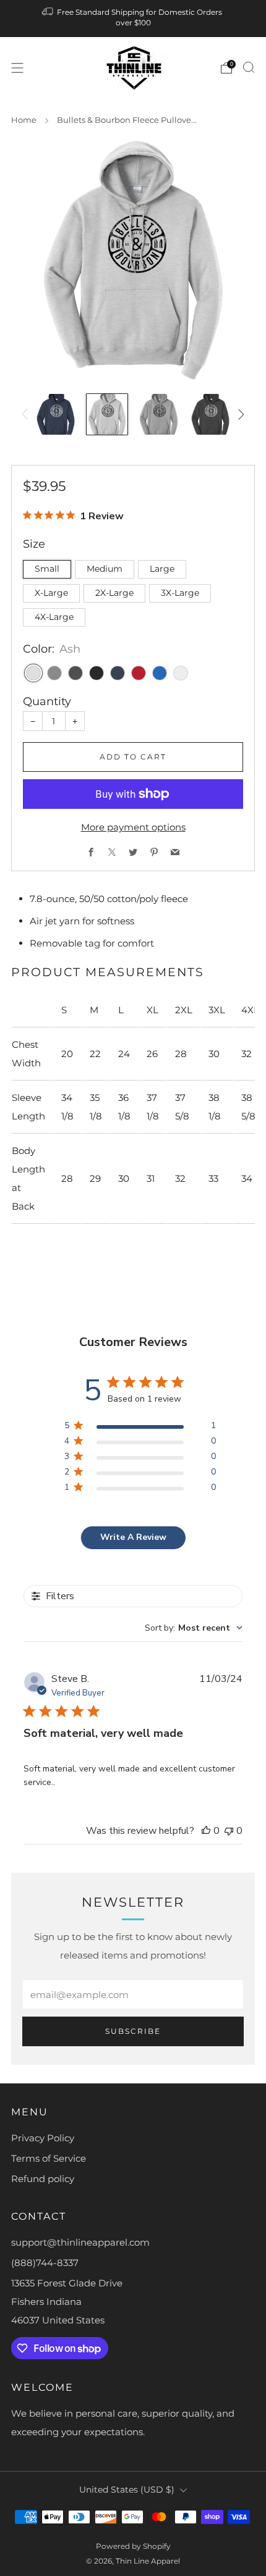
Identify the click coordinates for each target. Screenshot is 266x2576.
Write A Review (133, 1537)
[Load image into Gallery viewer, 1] (56, 414)
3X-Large (180, 593)
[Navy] (118, 673)
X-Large (51, 593)
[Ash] (33, 673)
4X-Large (54, 617)
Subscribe (133, 2031)
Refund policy (43, 2179)
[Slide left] (27, 414)
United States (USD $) (127, 2490)
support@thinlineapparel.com (80, 2242)
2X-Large (114, 593)
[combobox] (194, 1628)
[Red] (139, 673)
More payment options (133, 827)
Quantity (47, 701)
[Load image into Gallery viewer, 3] (158, 414)
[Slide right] (239, 414)
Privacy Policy (43, 2138)
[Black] (97, 673)
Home (24, 120)
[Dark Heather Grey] (75, 673)
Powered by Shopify (133, 2546)
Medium (105, 569)
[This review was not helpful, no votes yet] (229, 1831)
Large (162, 569)
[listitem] (133, 19)
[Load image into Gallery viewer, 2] (107, 414)
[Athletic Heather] (54, 673)
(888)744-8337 (45, 2263)
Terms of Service (49, 2158)
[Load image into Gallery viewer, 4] (210, 414)
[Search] (249, 67)
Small (47, 569)
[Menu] (17, 68)
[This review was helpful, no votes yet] (206, 1831)
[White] (181, 673)
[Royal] (160, 673)
